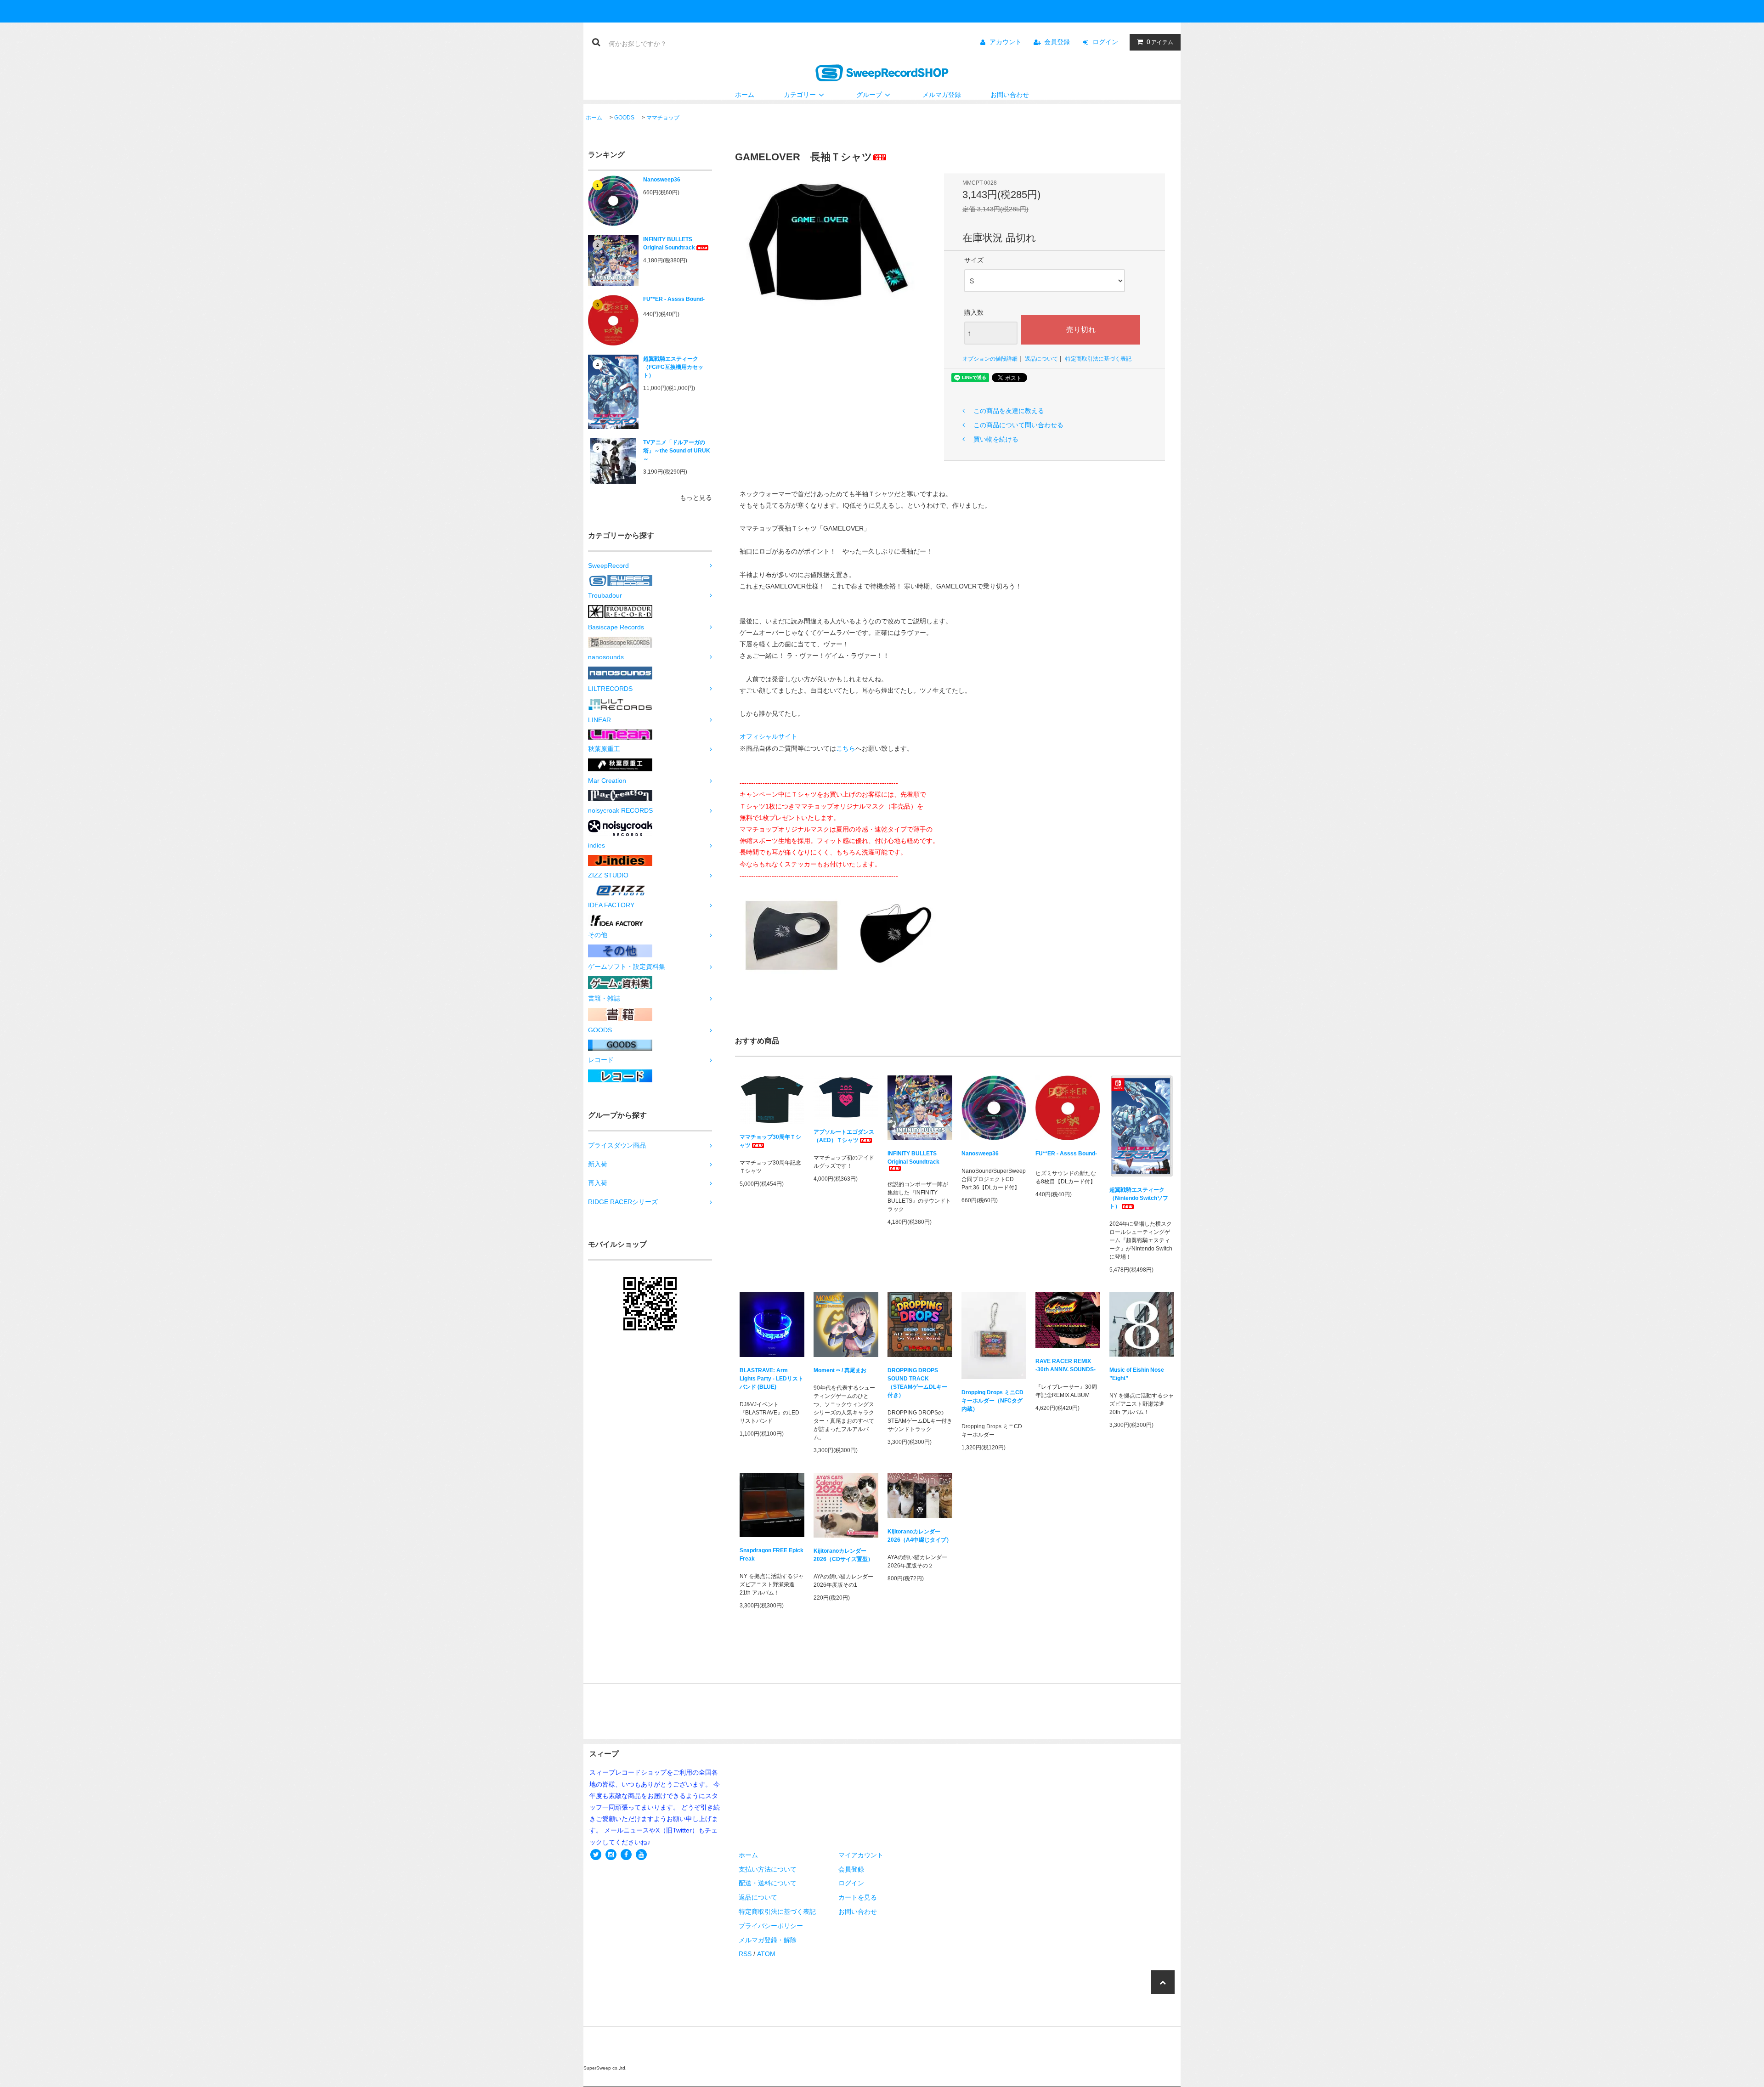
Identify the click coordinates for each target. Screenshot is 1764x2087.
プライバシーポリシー (771, 1926)
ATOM (766, 1954)
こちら (846, 748)
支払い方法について (768, 1869)
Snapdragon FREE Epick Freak (772, 1555)
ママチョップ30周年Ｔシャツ (770, 1141)
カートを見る (858, 1897)
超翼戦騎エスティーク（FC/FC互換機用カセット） (673, 367)
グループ (869, 95)
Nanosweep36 (662, 180)
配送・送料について (768, 1883)
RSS (745, 1954)
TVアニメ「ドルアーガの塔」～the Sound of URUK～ (677, 451)
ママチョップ (663, 118)
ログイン (1105, 42)
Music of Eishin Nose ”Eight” (1137, 1374)
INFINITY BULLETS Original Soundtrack (669, 243)
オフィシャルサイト (769, 736)
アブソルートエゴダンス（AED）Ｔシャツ (844, 1136)
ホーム (745, 95)
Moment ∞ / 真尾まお (840, 1370)
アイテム (1160, 42)
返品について (1041, 359)
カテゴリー (800, 95)
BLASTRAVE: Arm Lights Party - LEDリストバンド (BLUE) (772, 1379)
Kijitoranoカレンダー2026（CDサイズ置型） (843, 1555)
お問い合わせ (1010, 95)
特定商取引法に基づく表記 (1098, 359)
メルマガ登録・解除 (768, 1940)
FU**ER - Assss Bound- (674, 299)
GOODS (624, 118)
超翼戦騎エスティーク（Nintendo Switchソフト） (1139, 1198)
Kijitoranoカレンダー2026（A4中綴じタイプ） (920, 1536)
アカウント (1006, 42)
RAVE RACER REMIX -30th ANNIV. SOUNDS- (1066, 1365)
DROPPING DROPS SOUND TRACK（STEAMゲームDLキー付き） (917, 1383)
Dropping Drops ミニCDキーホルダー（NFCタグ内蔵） (992, 1401)
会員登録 (1057, 42)
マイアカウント (861, 1855)
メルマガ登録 (942, 95)
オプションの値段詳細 (990, 359)
